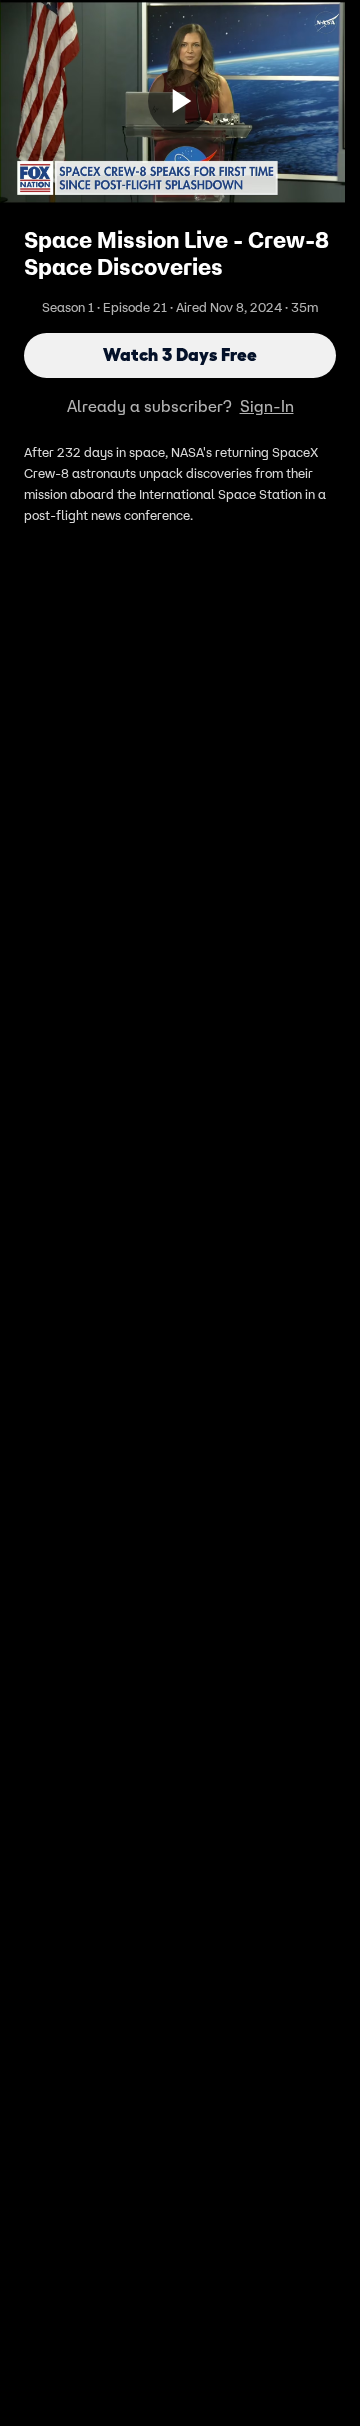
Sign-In (267, 406)
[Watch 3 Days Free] (180, 101)
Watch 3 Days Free (180, 355)
